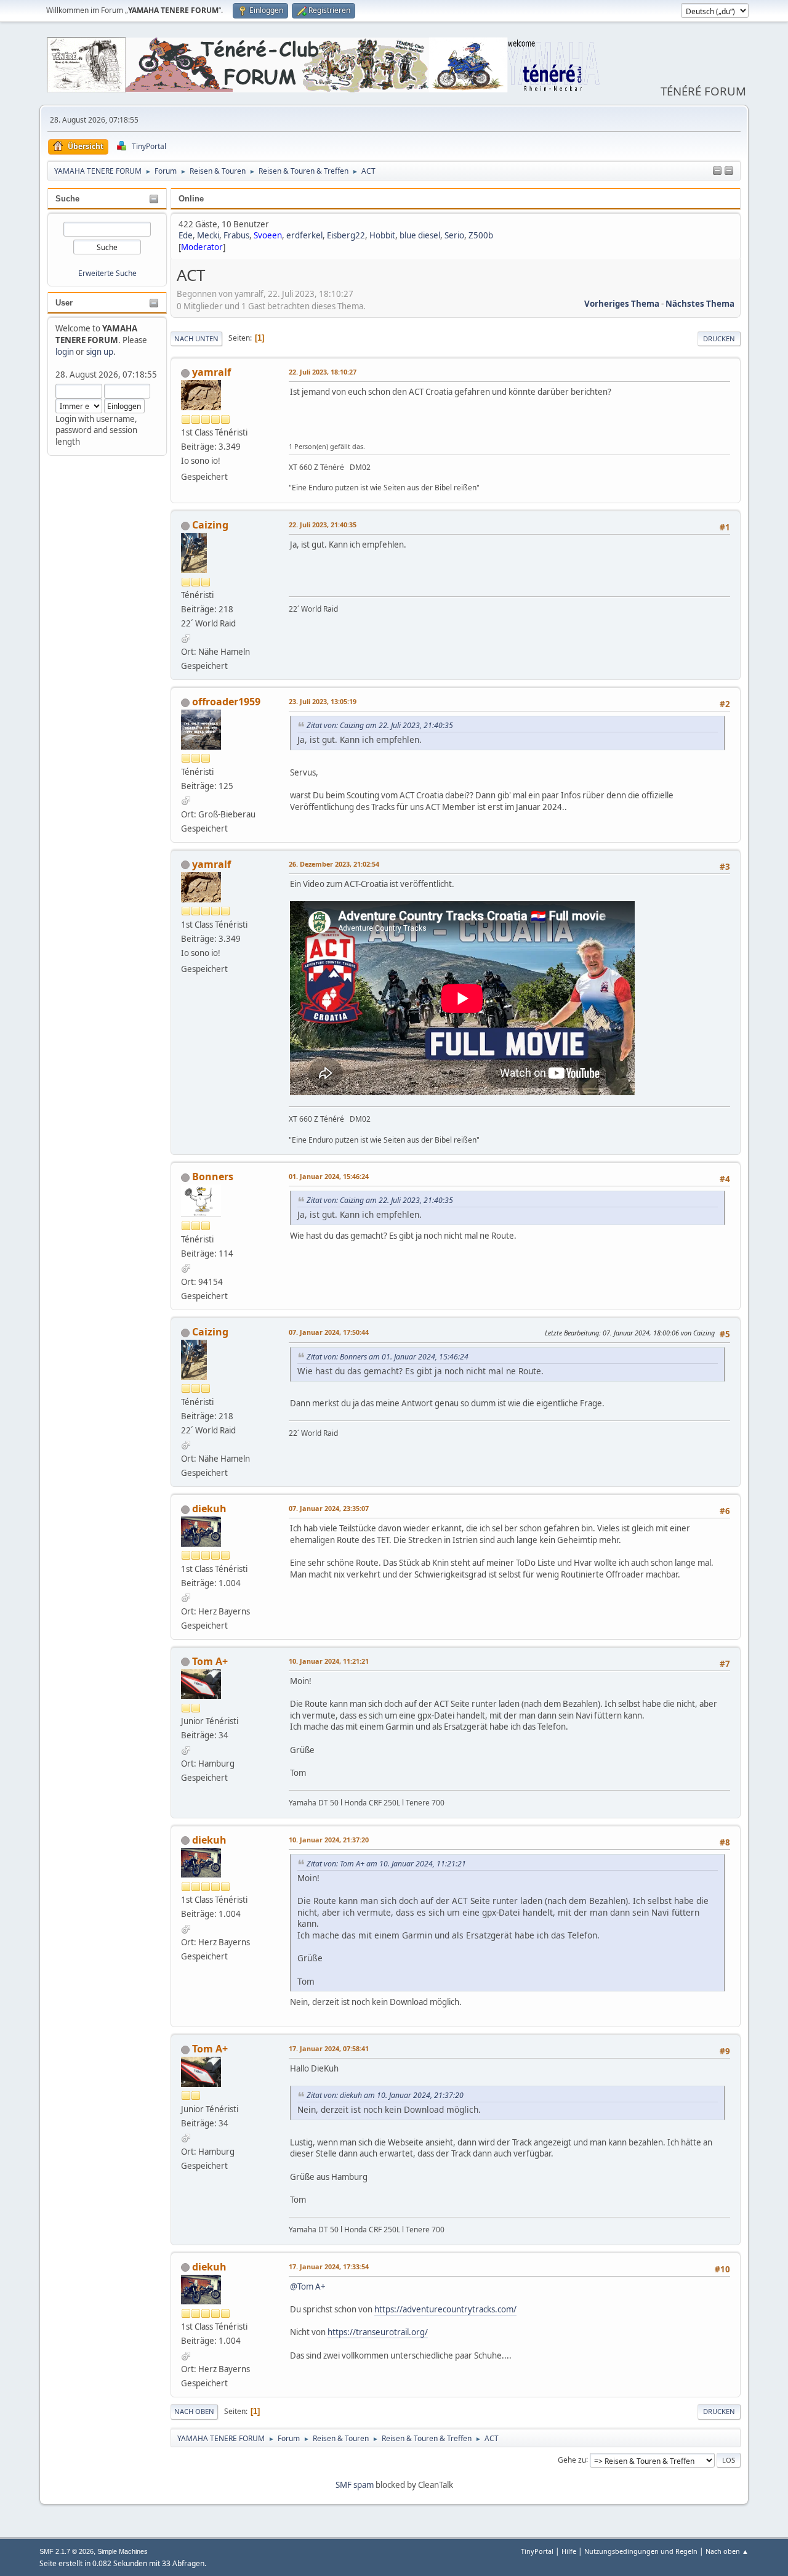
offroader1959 (226, 702)
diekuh (209, 1509)
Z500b (481, 235)
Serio (454, 235)
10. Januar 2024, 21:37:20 (329, 1840)
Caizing (210, 525)
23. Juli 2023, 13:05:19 (323, 701)
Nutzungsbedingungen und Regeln (641, 2551)
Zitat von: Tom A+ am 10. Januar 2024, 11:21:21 (386, 1864)
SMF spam (355, 2485)
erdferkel (304, 235)
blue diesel (420, 235)
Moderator (202, 247)
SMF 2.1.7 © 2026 (66, 2551)
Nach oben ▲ (727, 2551)
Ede (186, 235)
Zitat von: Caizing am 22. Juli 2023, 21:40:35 (380, 725)
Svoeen (268, 235)
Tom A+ (210, 1661)
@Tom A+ (308, 2286)
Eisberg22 (346, 235)
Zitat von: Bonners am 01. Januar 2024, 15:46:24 (388, 1357)
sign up (100, 352)
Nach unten (196, 338)
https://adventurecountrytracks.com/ (445, 2309)
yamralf (211, 372)
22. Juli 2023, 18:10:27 (323, 372)
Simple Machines (123, 2551)
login (65, 352)
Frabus (236, 235)
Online (191, 199)
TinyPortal (537, 2551)
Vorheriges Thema (622, 304)
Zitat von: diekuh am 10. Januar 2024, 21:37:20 (385, 2095)
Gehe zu (572, 2459)
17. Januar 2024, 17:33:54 (329, 2266)
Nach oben (194, 2411)
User (64, 303)
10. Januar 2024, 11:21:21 (329, 1661)
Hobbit (382, 235)
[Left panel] (717, 171)
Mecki (208, 235)
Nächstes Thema (700, 304)
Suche (67, 199)
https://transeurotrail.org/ (378, 2332)
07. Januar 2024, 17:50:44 (329, 1332)
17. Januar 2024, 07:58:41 (329, 2048)
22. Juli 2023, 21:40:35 (323, 525)
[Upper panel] (729, 171)
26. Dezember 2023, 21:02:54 (334, 864)
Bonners (213, 1177)
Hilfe (569, 2551)
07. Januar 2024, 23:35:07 (329, 1508)
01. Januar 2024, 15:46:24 (329, 1176)
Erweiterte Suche (107, 273)
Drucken (719, 338)
